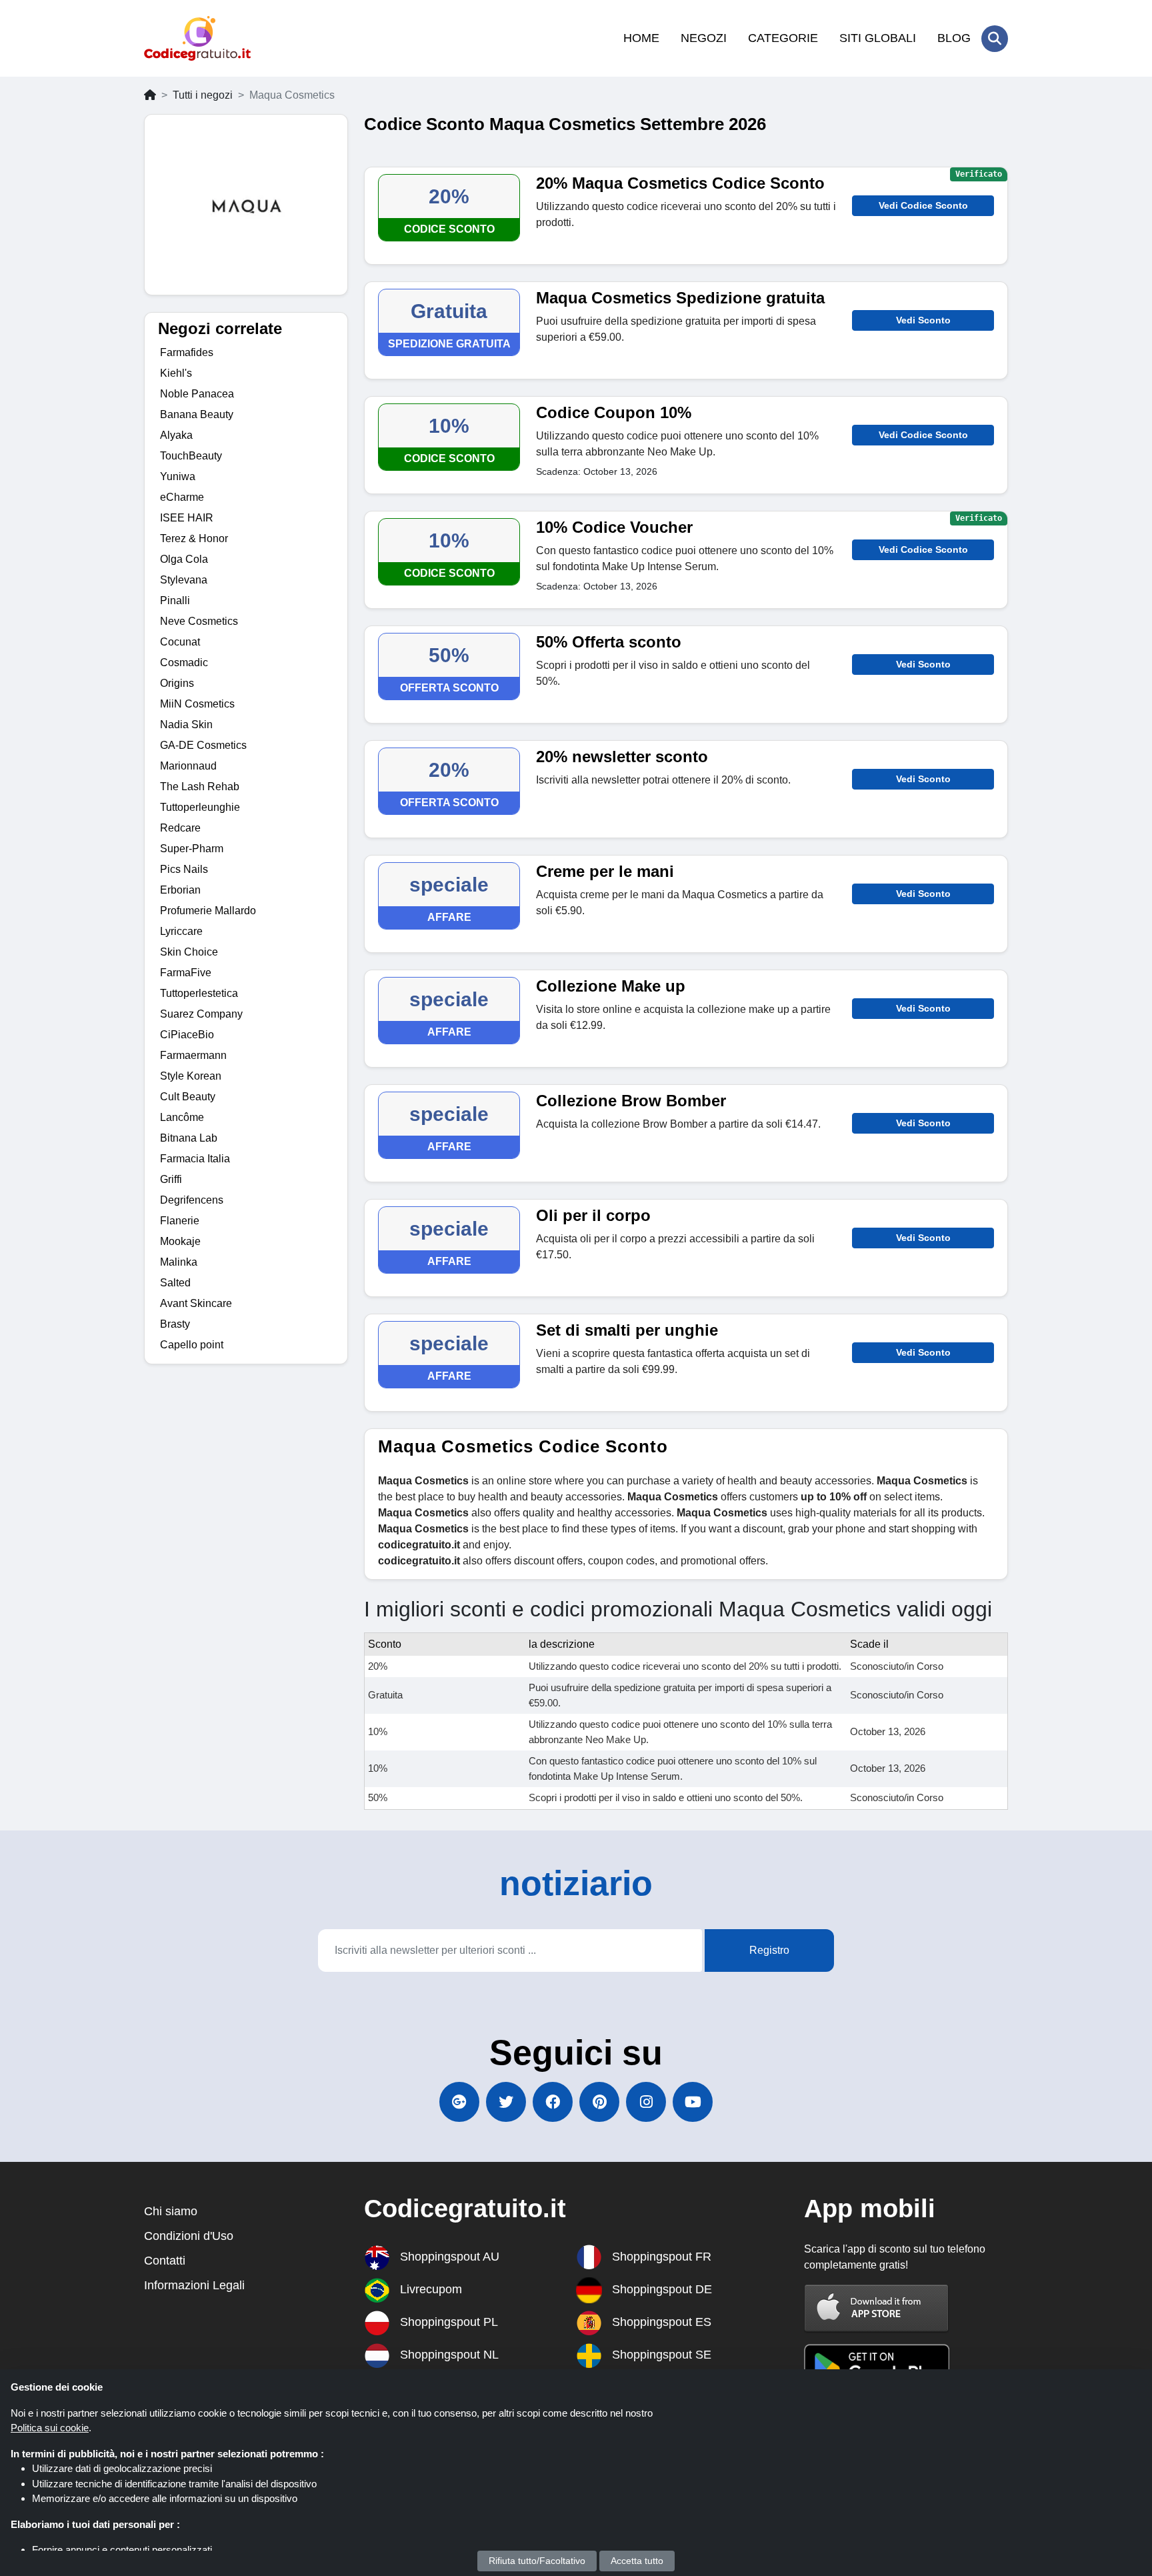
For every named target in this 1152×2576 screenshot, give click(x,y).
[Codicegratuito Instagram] (646, 2102)
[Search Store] (995, 39)
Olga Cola (184, 559)
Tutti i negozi (203, 95)
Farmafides (187, 352)
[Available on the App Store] (877, 2308)
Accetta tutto (637, 2561)
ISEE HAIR (187, 518)
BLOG (954, 38)
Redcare (180, 828)
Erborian (180, 890)
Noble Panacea (197, 394)
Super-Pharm (192, 849)
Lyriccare (181, 931)
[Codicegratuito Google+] (459, 2102)
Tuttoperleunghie (200, 807)
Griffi (171, 1179)
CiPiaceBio (187, 1035)
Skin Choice (189, 952)
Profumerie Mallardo (208, 911)
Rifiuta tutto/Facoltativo (537, 2561)
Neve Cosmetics (199, 621)
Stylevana (184, 580)
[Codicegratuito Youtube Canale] (693, 2102)
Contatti (165, 2261)
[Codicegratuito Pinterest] (599, 2102)
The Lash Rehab (200, 787)
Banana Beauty (197, 414)
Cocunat (180, 642)
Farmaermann (193, 1055)
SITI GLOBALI (878, 38)
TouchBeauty (191, 456)
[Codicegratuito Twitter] (506, 2102)
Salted (175, 1283)
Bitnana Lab (189, 1138)
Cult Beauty (188, 1097)
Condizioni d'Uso (189, 2236)
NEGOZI (704, 38)
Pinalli (175, 600)
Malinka (179, 1262)
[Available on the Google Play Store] (877, 2368)
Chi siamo (171, 2211)
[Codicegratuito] (197, 38)
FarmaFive (186, 973)
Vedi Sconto (923, 320)
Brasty (175, 1324)
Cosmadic (184, 663)
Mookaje (180, 1241)
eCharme (182, 497)
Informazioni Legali (194, 2285)
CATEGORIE (783, 38)
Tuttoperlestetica (199, 993)
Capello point (192, 1345)
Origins (177, 683)
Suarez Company (201, 1014)
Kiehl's (176, 373)
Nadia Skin (186, 725)
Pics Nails (184, 869)
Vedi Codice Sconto (923, 205)
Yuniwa (178, 476)
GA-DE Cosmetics (203, 745)
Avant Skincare (196, 1303)
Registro (769, 1950)
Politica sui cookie (50, 2428)
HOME (641, 38)
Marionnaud (188, 766)
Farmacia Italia (195, 1159)
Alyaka (176, 435)
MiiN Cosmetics (197, 704)
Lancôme (182, 1117)
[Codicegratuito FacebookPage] (553, 2102)
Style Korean (191, 1076)
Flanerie (180, 1221)
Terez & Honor (194, 538)
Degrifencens (192, 1200)
